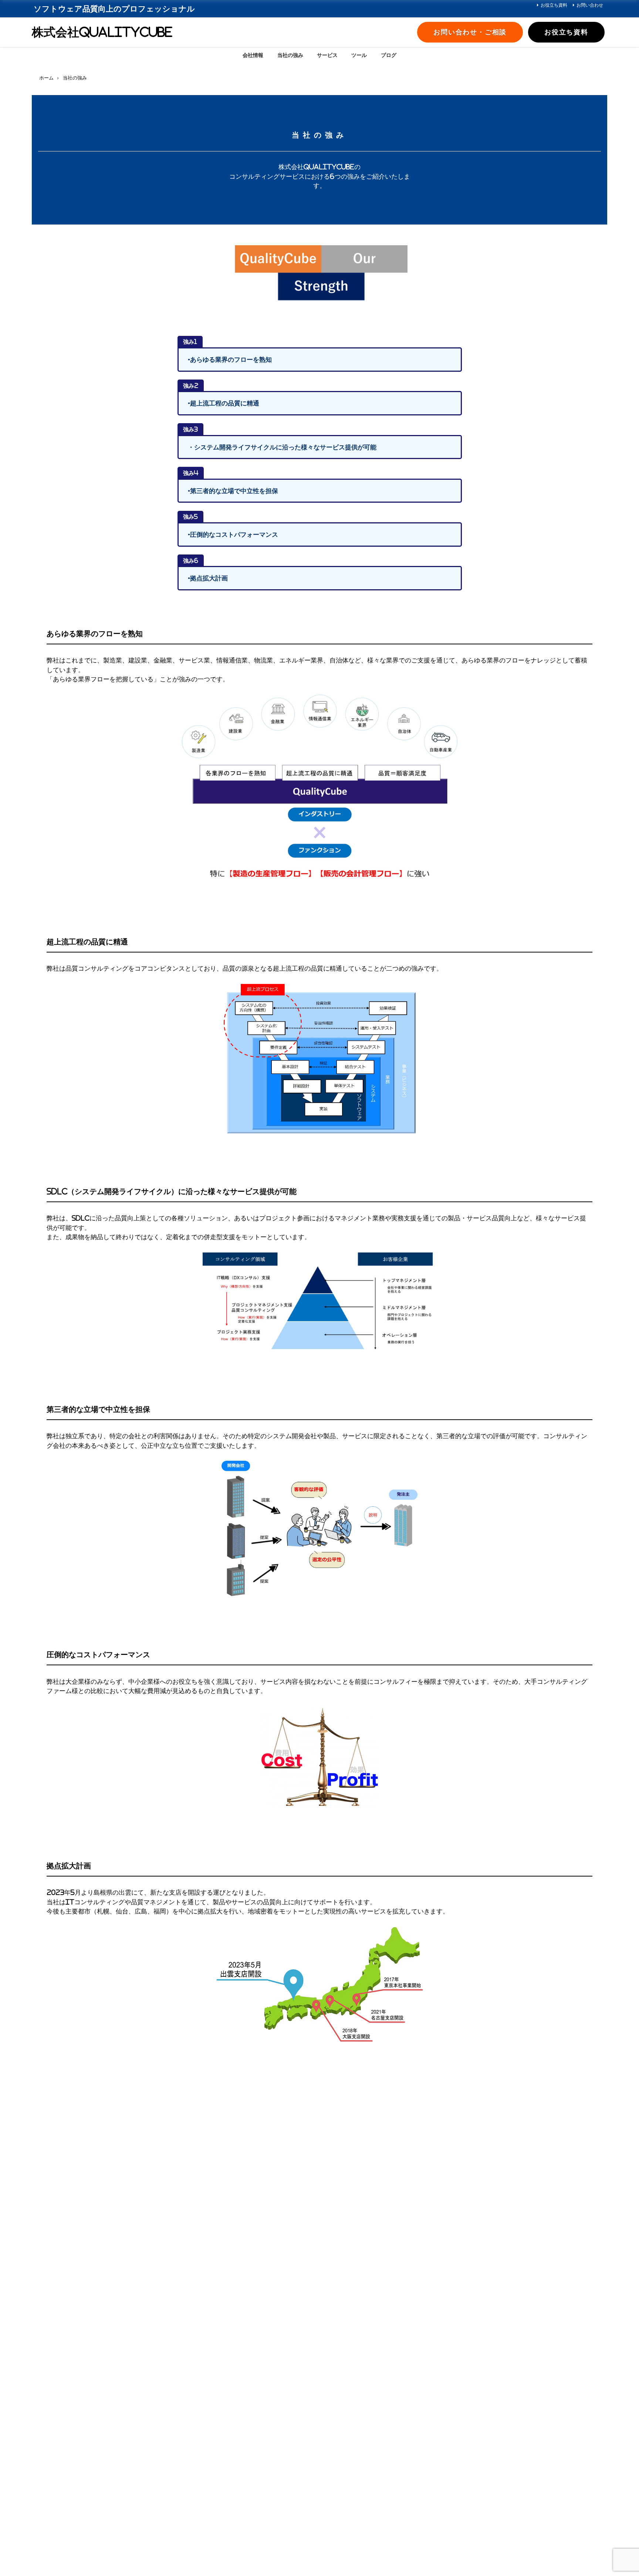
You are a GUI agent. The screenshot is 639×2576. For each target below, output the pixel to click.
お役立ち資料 (554, 5)
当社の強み (290, 55)
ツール (359, 55)
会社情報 (253, 55)
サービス (327, 55)
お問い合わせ (590, 5)
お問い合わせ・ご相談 (470, 32)
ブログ (389, 55)
